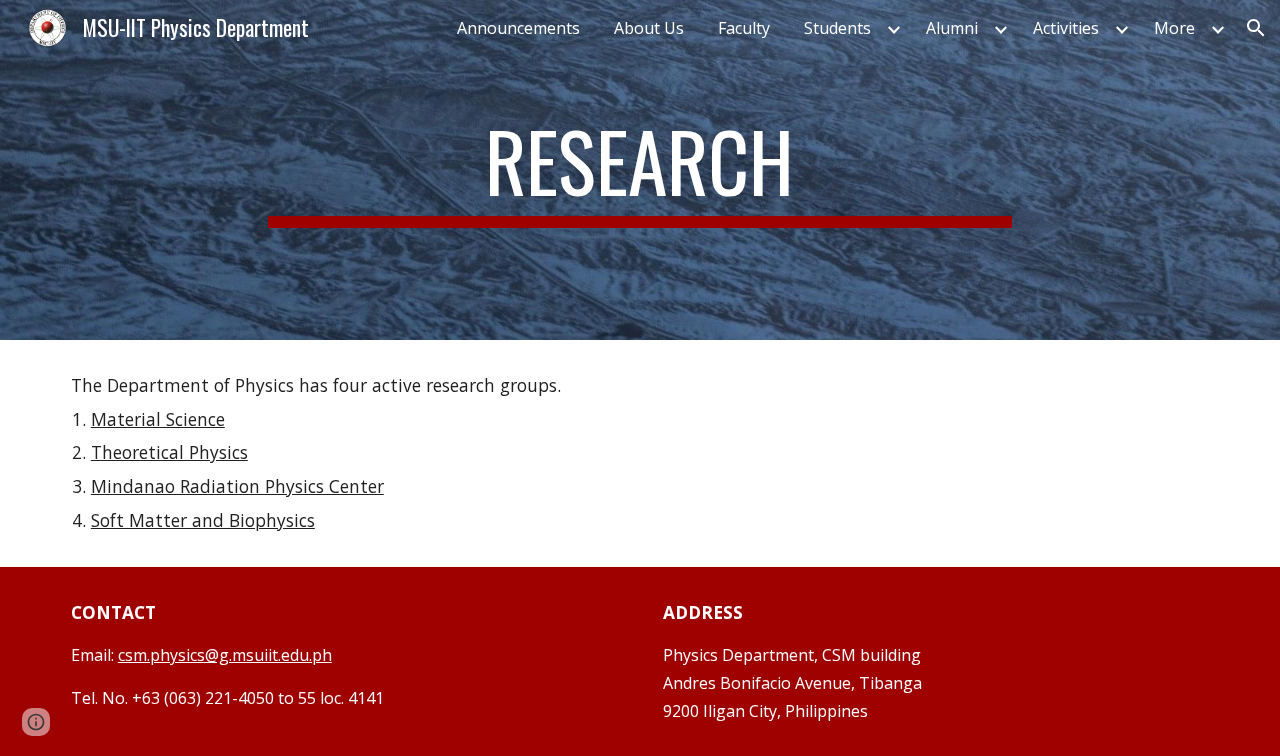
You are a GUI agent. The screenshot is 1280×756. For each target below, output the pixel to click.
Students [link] (837, 28)
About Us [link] (649, 28)
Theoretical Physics (169, 452)
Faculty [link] (744, 28)
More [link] (1174, 28)
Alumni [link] (952, 28)
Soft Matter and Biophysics (203, 520)
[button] (1256, 28)
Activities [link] (1066, 28)
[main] (640, 170)
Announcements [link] (518, 28)
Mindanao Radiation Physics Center (237, 486)
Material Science (158, 419)
